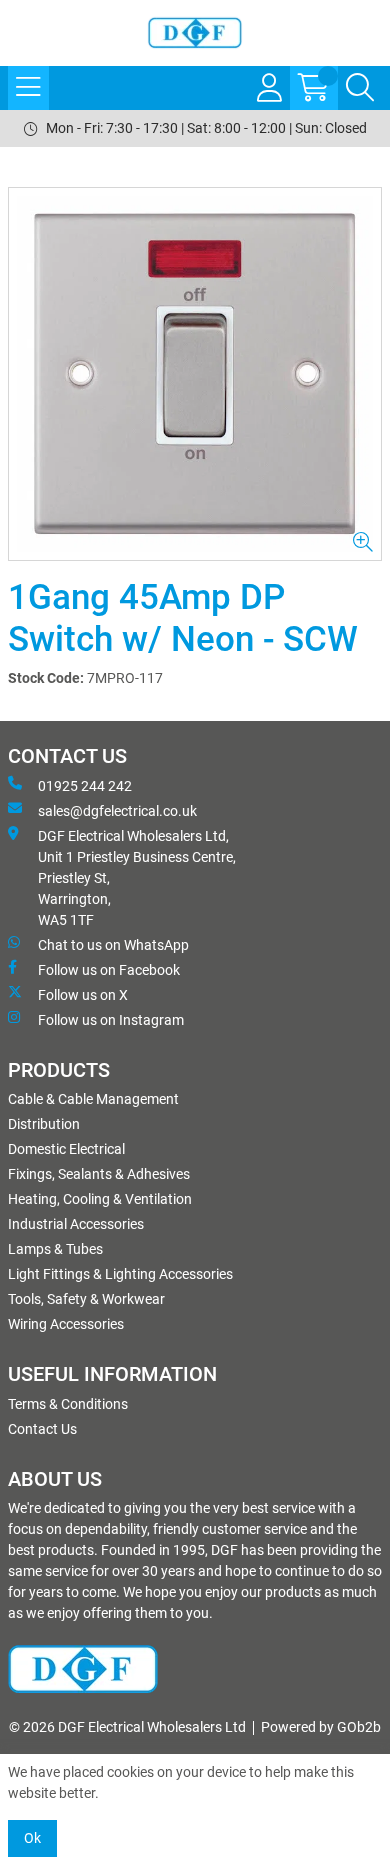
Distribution (44, 1124)
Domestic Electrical (66, 1149)
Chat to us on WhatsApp (113, 945)
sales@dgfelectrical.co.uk (117, 811)
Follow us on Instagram (111, 1020)
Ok (32, 1838)
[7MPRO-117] (195, 374)
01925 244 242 (85, 786)
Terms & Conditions (68, 1404)
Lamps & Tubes (55, 1249)
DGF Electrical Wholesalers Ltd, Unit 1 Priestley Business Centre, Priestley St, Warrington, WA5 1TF (137, 878)
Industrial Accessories (76, 1224)
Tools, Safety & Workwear (86, 1299)
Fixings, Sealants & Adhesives (99, 1174)
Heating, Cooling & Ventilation (100, 1199)
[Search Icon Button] (360, 88)
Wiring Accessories (66, 1324)
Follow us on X (83, 995)
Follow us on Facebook (109, 970)
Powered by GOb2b (321, 1727)
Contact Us (42, 1429)
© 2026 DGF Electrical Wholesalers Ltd (127, 1727)
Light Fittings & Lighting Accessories (120, 1274)
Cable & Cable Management (93, 1099)
